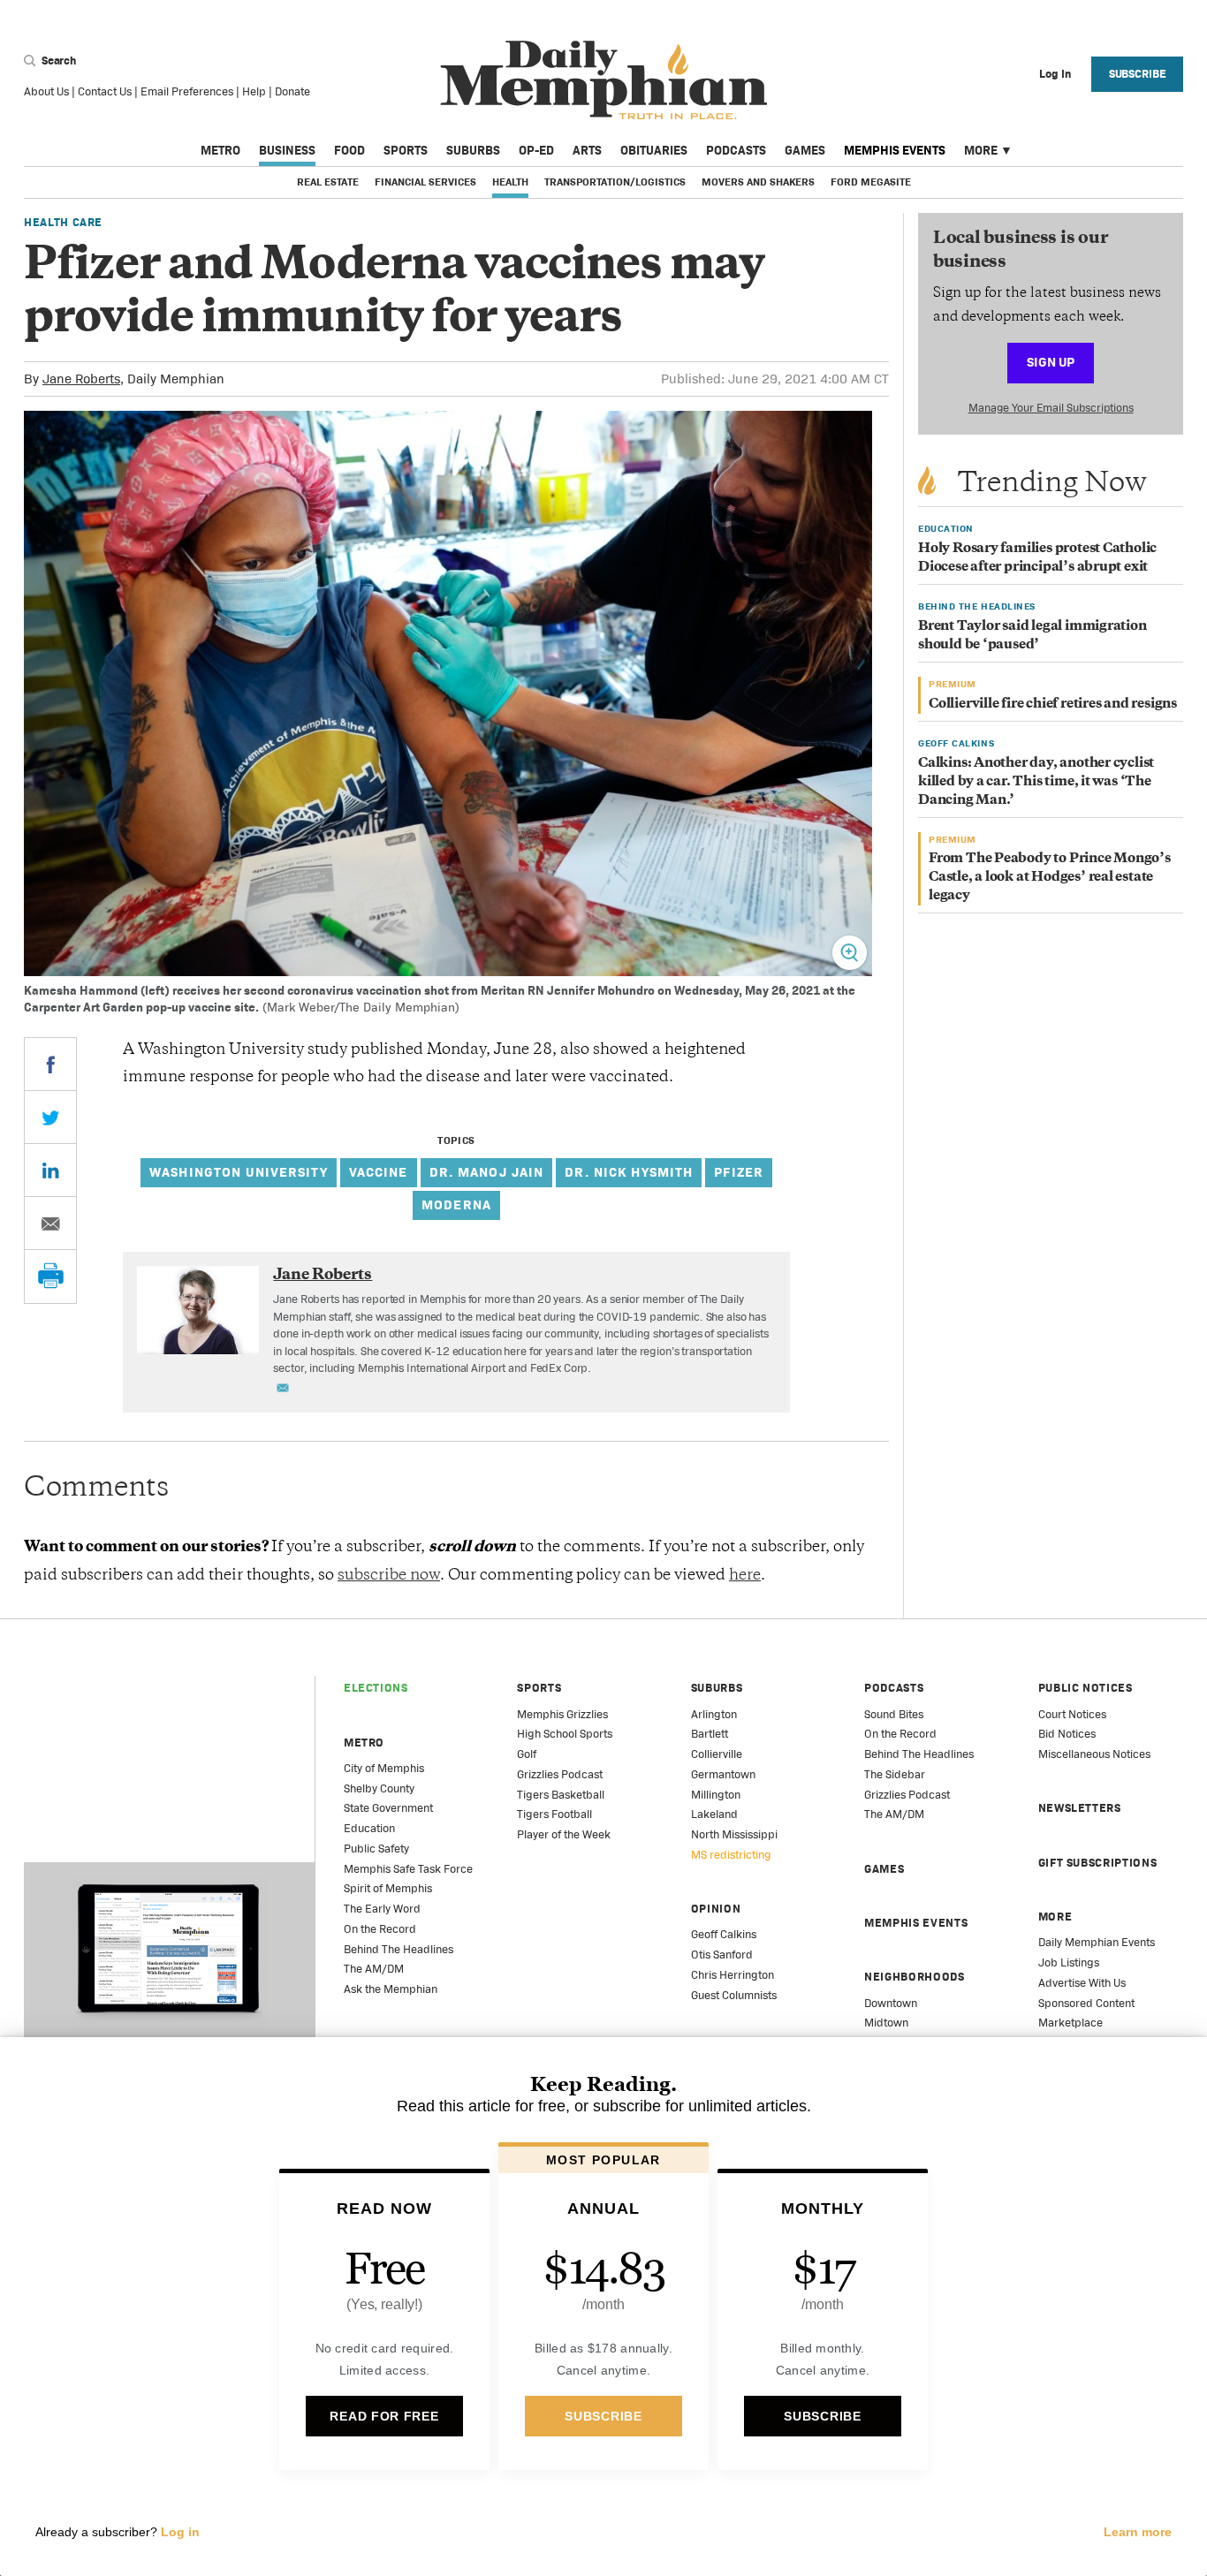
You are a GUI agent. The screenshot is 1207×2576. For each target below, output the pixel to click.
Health (510, 182)
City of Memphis (384, 1768)
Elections (376, 1688)
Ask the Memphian (391, 1989)
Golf (527, 1754)
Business (287, 150)
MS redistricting (731, 1855)
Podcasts (736, 150)
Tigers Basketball (561, 1795)
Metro (220, 150)
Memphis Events (895, 150)
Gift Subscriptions (1098, 1863)
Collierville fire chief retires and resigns (1053, 705)
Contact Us (105, 91)
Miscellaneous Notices (1094, 1754)
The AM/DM (374, 1969)
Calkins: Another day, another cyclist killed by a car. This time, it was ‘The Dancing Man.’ (1036, 782)
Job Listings (1069, 1962)
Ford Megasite (871, 182)
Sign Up (1051, 362)
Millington (716, 1795)
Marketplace (1070, 2023)
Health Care (63, 222)
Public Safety (376, 1849)
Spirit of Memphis (388, 1888)
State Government (388, 1808)
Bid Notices (1067, 1734)
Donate (292, 91)
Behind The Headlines (399, 1949)
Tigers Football (554, 1814)
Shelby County (379, 1788)
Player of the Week (564, 1834)
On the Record (380, 1929)
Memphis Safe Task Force (408, 1869)
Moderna (456, 1205)
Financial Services (425, 182)
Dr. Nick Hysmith (629, 1172)
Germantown (723, 1774)
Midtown (886, 2023)
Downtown (891, 2003)
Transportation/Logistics (615, 182)
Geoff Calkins (724, 1934)
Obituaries (654, 150)
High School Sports (565, 1734)
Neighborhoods (914, 1977)
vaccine (379, 1172)
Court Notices (1072, 1714)
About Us (46, 91)
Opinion (716, 1909)
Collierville (717, 1754)
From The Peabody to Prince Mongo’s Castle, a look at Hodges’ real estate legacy (1050, 878)
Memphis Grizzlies (562, 1714)
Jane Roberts (81, 379)
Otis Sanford (722, 1955)
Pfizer (739, 1172)
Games (805, 150)
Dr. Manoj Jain (487, 1172)
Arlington (714, 1714)
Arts (587, 150)
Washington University (239, 1172)
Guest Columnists (734, 1995)
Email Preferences (187, 91)
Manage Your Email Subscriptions (1051, 408)
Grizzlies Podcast (560, 1774)
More (981, 150)
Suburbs (473, 150)
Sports (406, 150)
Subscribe (1138, 74)
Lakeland (714, 1814)
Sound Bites (894, 1714)
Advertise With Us (1082, 1983)
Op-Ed (536, 150)
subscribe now (389, 1576)
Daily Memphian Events (1097, 1942)
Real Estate (328, 182)
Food (349, 150)
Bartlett (710, 1734)
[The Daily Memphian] (604, 81)
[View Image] (850, 953)
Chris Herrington (733, 1975)
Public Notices (1086, 1688)
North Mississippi (734, 1834)
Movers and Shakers (758, 182)
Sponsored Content (1086, 2003)
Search (57, 61)
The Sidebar (895, 1774)
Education (369, 1828)
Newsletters (1080, 1808)
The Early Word (382, 1909)
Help (254, 91)
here (745, 1576)
